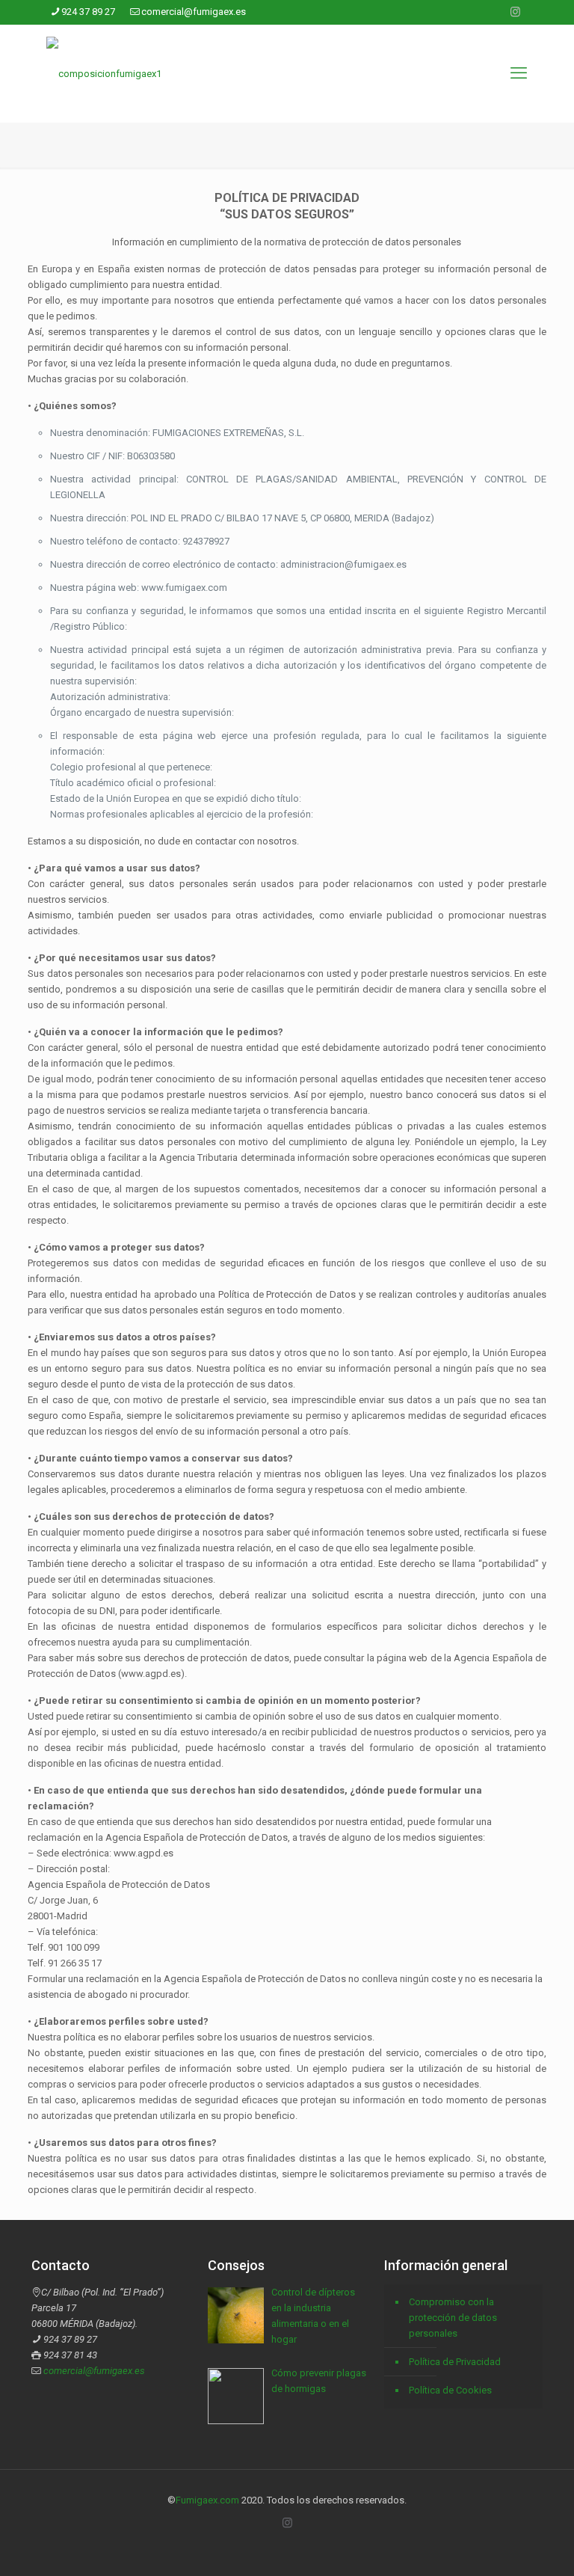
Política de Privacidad (455, 2362)
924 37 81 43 (70, 2355)
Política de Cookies (450, 2390)
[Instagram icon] (515, 12)
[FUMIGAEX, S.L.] (104, 73)
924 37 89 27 (88, 12)
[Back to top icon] (502, 2545)
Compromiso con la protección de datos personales (453, 2318)
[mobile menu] (519, 73)
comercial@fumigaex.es (194, 12)
